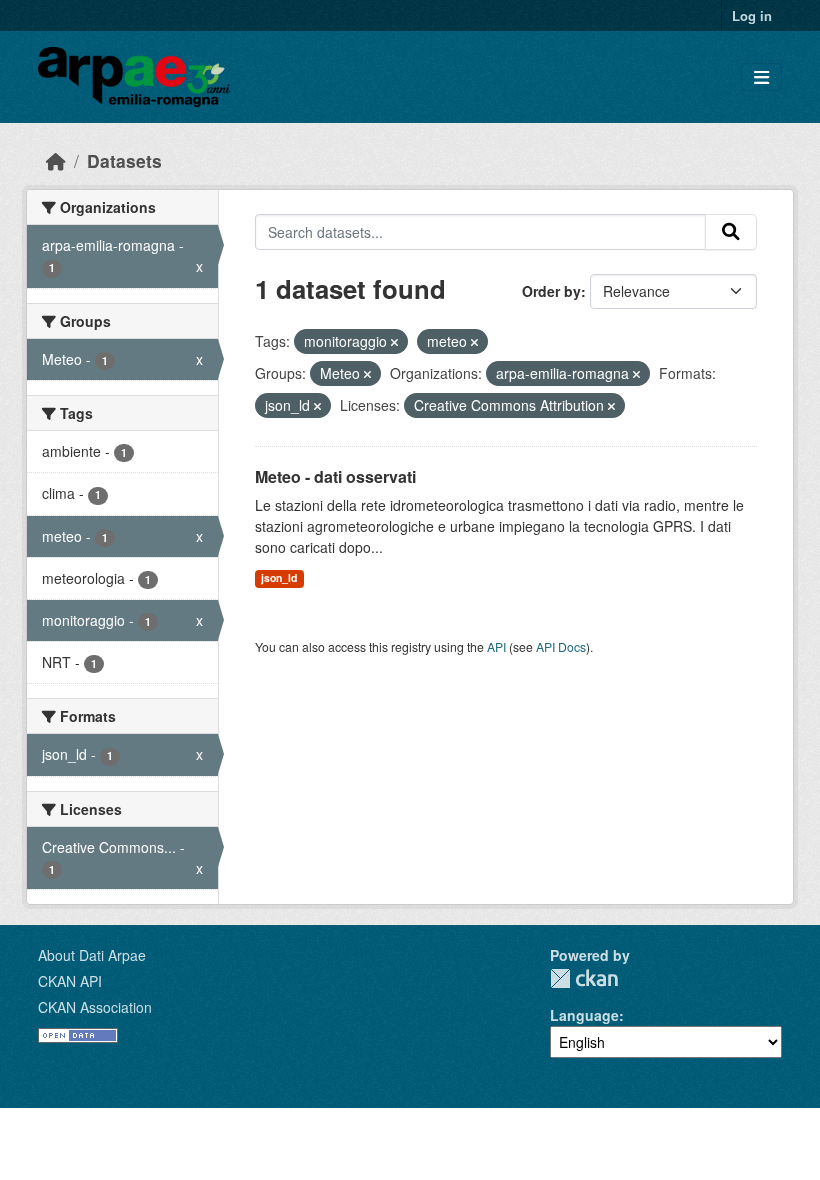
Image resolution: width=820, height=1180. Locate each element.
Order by (551, 291)
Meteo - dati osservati (335, 476)
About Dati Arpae (92, 955)
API (496, 646)
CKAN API (70, 981)
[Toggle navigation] (761, 77)
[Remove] (394, 342)
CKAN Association (95, 1007)
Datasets (124, 160)
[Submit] (731, 232)
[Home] (56, 160)
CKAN (584, 978)
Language (584, 1015)
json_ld (279, 577)
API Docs (561, 646)
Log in (752, 15)
